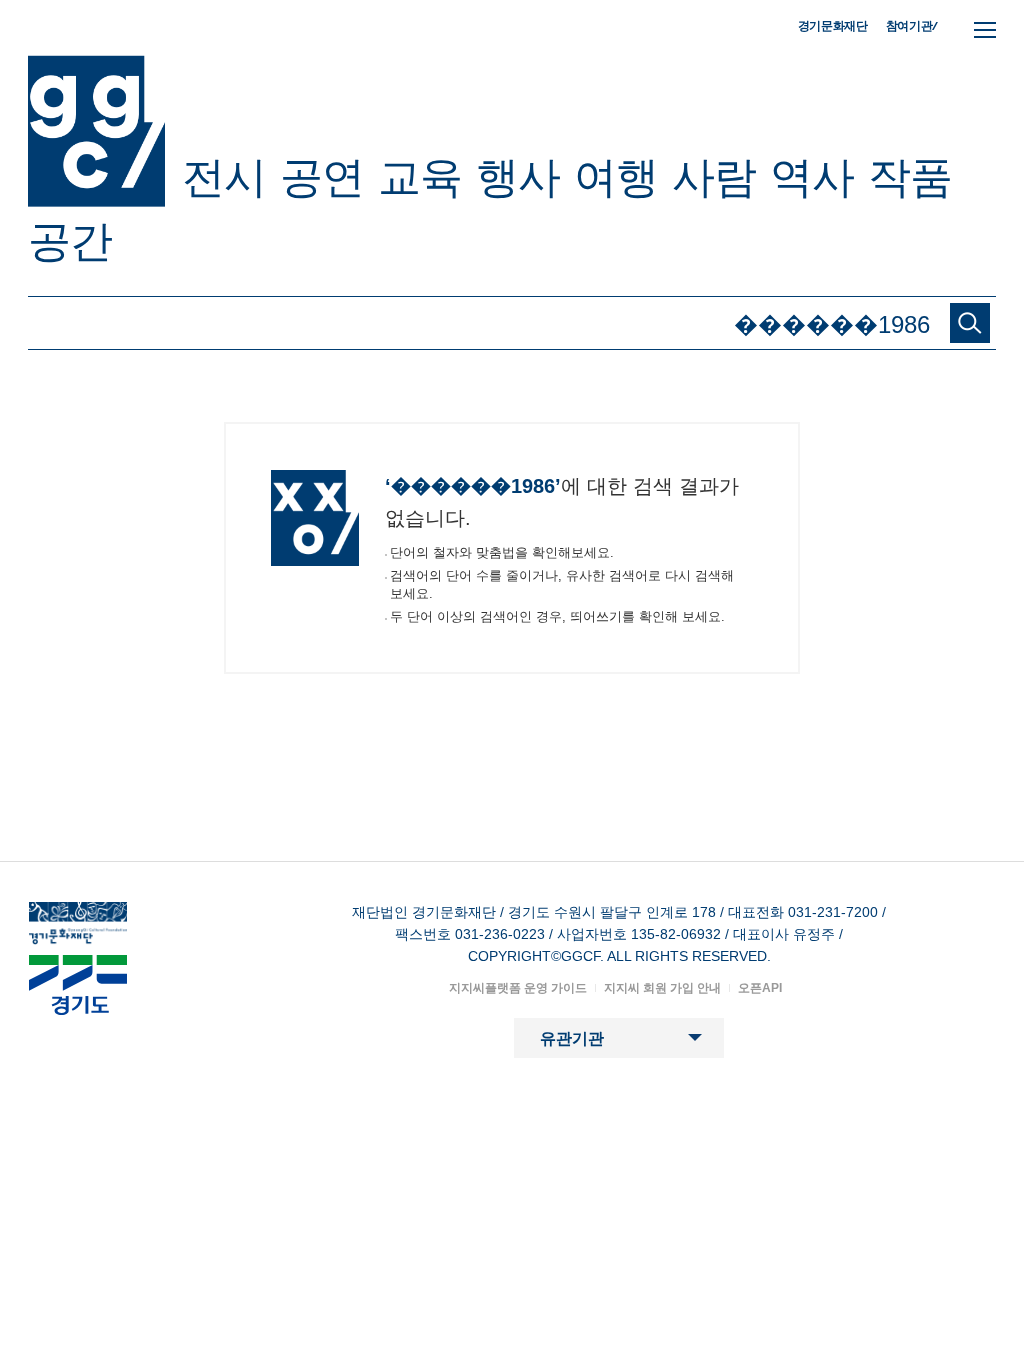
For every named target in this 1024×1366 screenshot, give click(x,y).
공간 (70, 241)
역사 (812, 177)
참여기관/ (912, 25)
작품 (910, 177)
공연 (322, 177)
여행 (616, 177)
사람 (714, 177)
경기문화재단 (833, 26)
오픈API (760, 988)
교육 (420, 177)
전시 (224, 177)
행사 (518, 177)
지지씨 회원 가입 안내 (662, 988)
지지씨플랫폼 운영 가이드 (518, 988)
